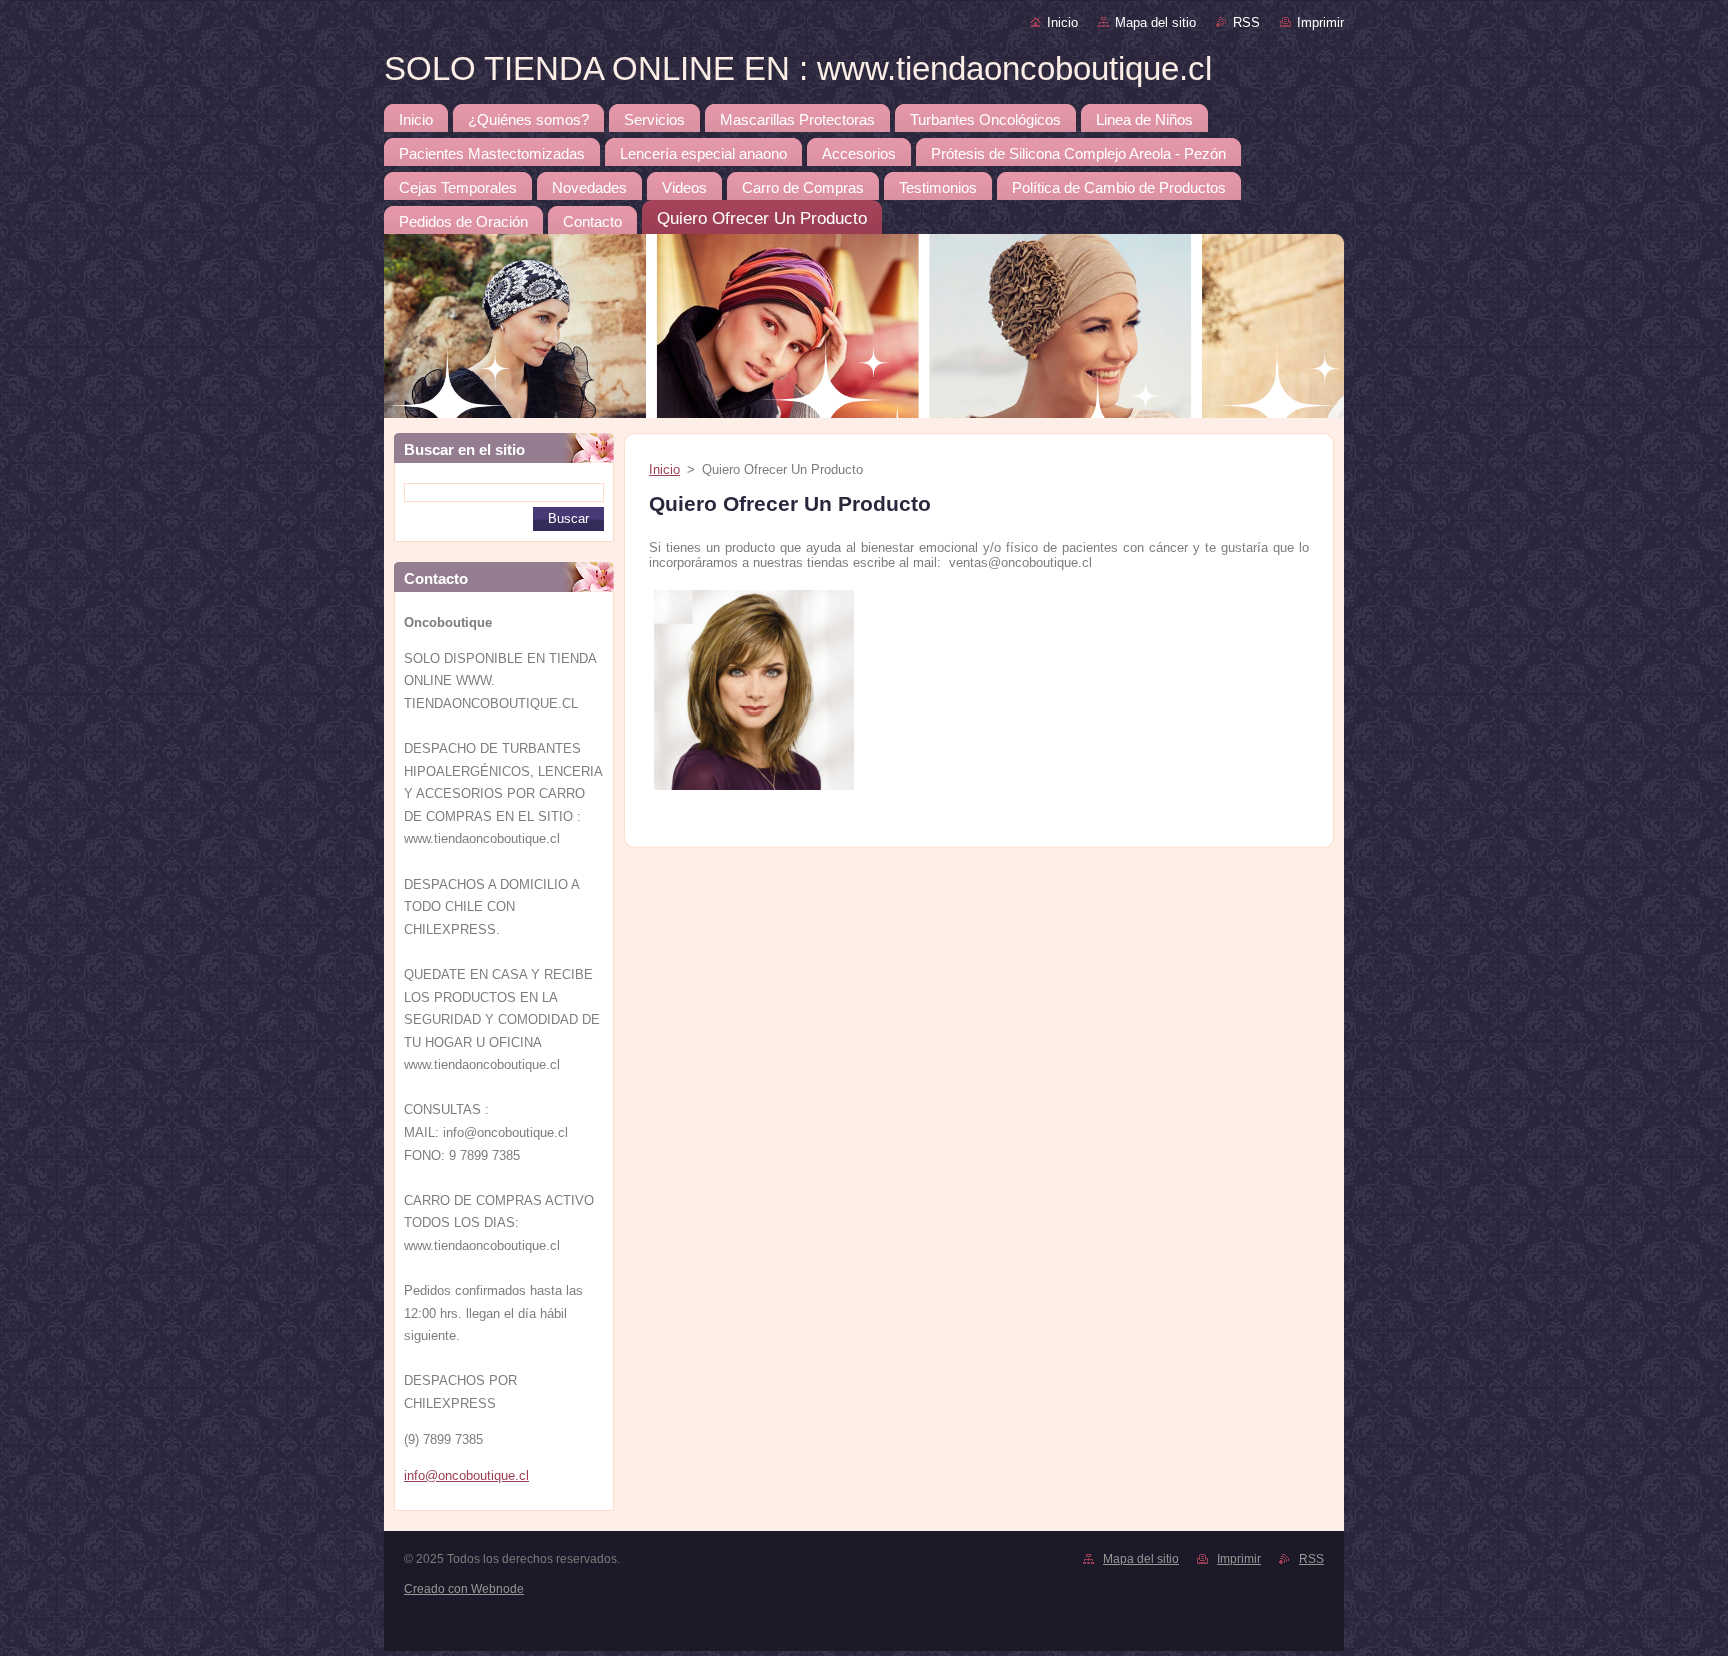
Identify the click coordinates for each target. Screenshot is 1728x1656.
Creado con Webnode (464, 1589)
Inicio (1062, 22)
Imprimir (1320, 22)
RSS (1246, 22)
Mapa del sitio (1155, 22)
